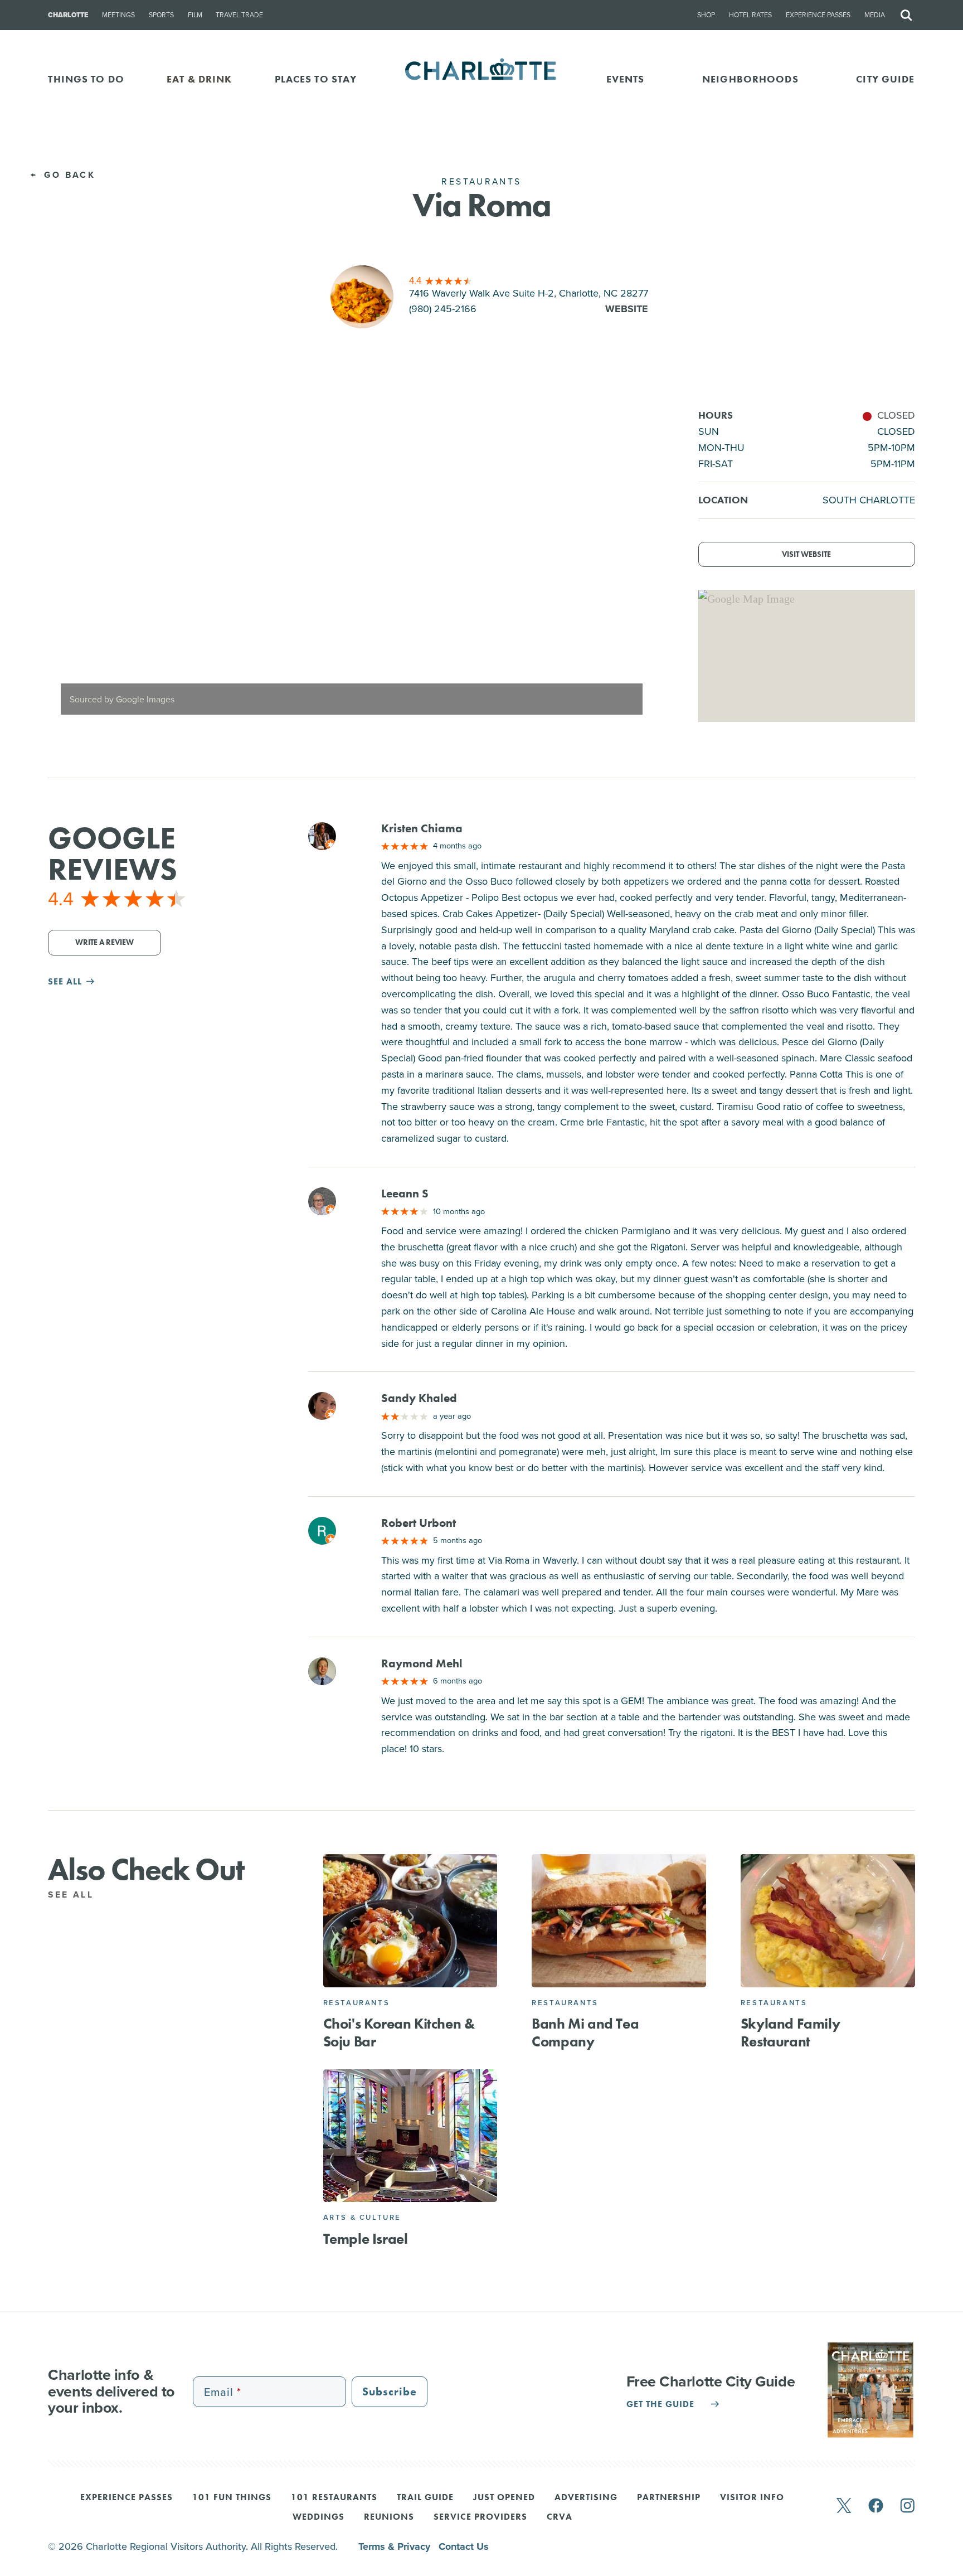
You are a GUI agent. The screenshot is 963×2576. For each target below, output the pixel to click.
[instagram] (908, 2507)
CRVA (560, 2517)
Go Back (68, 175)
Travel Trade (239, 15)
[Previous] (66, 567)
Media (875, 15)
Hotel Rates (750, 15)
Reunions (389, 2517)
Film (195, 15)
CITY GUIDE (885, 79)
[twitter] (844, 2507)
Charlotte (68, 15)
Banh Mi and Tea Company (585, 2032)
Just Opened (504, 2498)
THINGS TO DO (86, 79)
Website (627, 309)
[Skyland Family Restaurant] (828, 1921)
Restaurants (357, 2003)
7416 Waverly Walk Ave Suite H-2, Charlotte (529, 293)
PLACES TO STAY (316, 79)
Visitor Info (752, 2498)
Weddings (318, 2517)
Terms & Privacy (396, 2546)
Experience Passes (818, 15)
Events (626, 79)
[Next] (637, 567)
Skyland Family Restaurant (790, 2032)
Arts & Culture (362, 2217)
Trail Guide (425, 2498)
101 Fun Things (232, 2498)
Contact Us (464, 2546)
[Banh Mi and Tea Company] (619, 1921)
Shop (706, 15)
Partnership (669, 2498)
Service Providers (480, 2517)
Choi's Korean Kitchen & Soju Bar (399, 2032)
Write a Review (104, 942)
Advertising (586, 2498)
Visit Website (806, 554)
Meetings (118, 15)
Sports (161, 15)
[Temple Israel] (410, 2136)
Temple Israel (366, 2239)
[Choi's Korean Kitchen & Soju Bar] (410, 1921)
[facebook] (876, 2507)
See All (73, 1895)
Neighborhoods (750, 79)
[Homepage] (482, 79)
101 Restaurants (334, 2498)
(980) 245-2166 (443, 309)
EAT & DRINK (199, 79)
